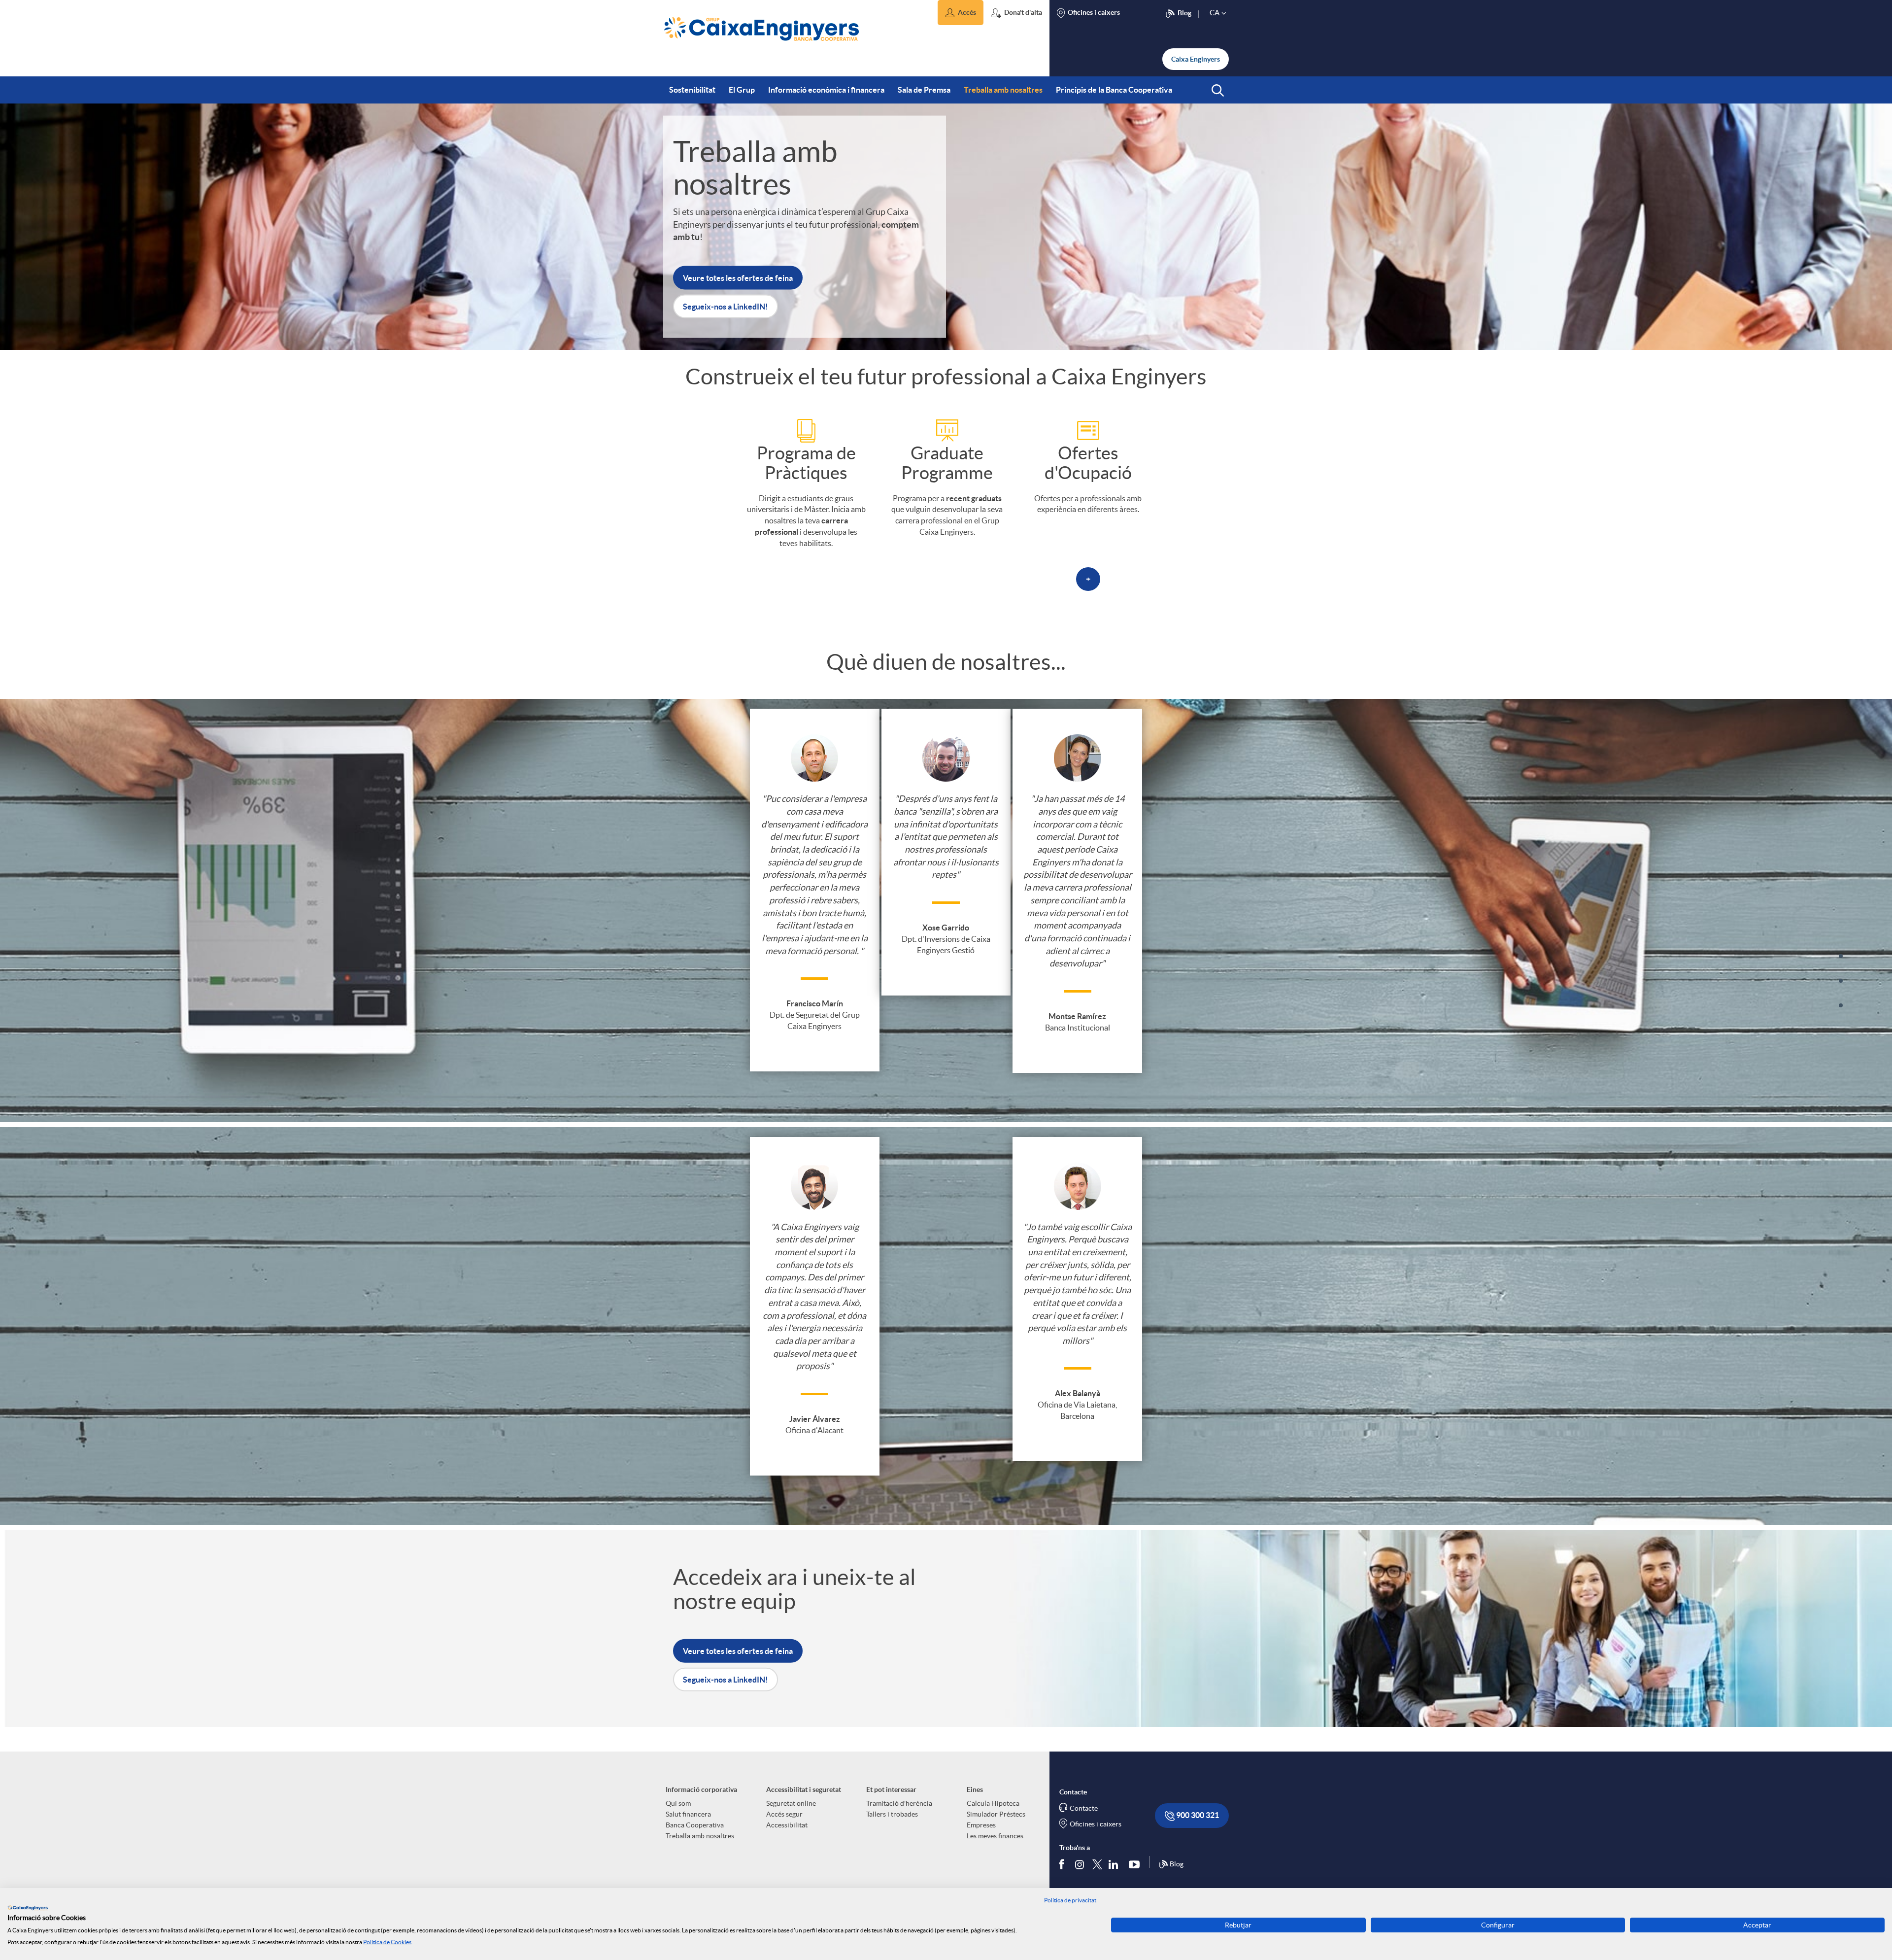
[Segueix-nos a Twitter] (1097, 1864)
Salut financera (688, 1814)
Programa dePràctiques (806, 463)
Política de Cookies (387, 1942)
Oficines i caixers (1096, 1824)
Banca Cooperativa (695, 1825)
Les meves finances (995, 1836)
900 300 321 (1197, 1815)
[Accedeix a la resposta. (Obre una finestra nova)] (806, 429)
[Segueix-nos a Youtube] (1136, 1864)
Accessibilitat (787, 1825)
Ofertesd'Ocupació (1088, 463)
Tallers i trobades (892, 1814)
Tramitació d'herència (899, 1803)
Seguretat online (791, 1803)
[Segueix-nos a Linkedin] (1115, 1864)
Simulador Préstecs (996, 1814)
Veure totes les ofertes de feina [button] (738, 277)
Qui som (678, 1803)
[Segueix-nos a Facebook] (1064, 1864)
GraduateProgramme (947, 463)
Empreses (981, 1825)
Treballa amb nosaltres (700, 1836)
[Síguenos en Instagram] (1080, 1864)
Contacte (1084, 1808)
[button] (961, 13)
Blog (1177, 1864)
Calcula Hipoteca (993, 1803)
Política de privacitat (1070, 1900)
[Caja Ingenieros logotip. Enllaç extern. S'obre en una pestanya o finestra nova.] (28, 1908)
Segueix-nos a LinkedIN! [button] (726, 306)
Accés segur (784, 1814)
